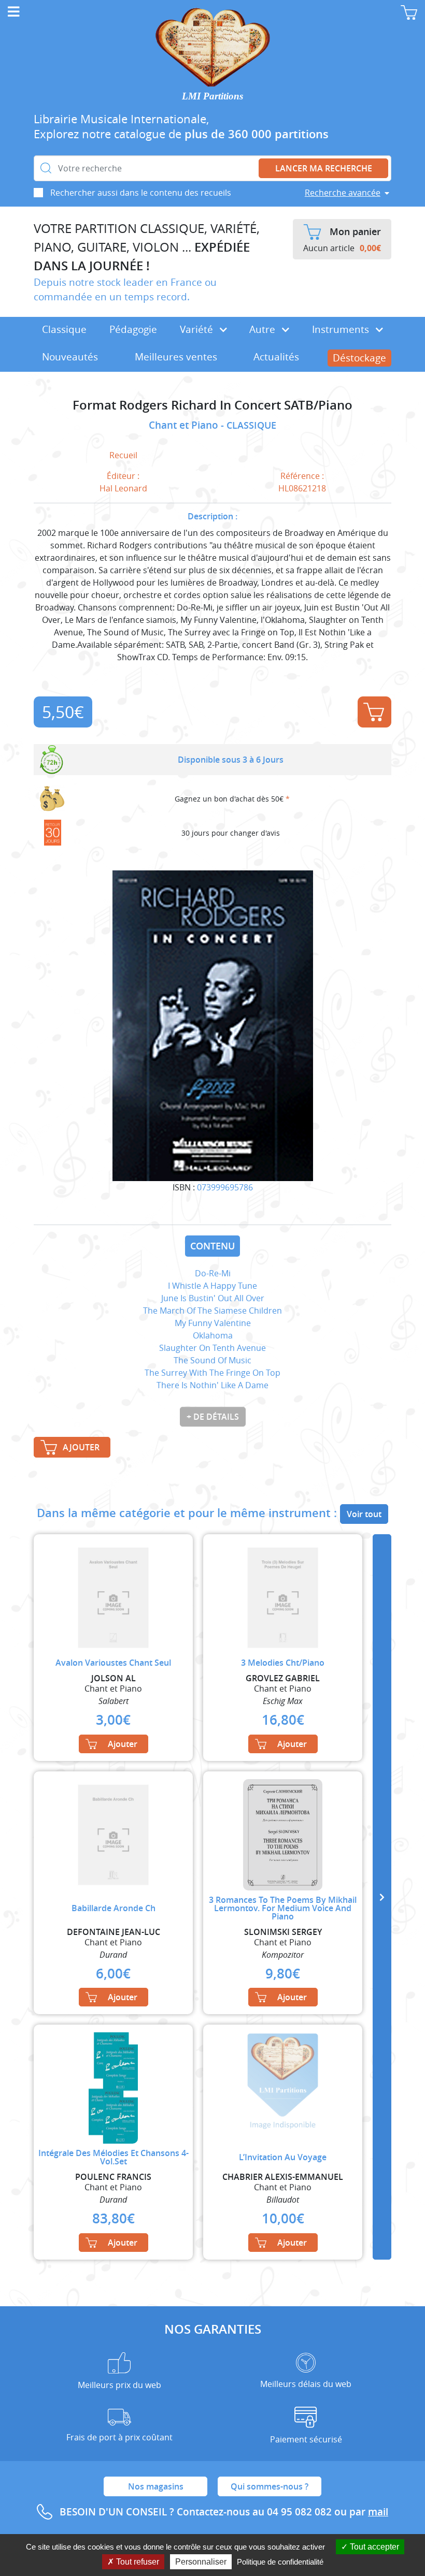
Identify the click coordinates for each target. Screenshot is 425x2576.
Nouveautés (70, 357)
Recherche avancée (343, 193)
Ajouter (374, 712)
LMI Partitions (212, 96)
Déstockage (359, 358)
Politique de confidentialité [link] (280, 2562)
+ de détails (213, 1417)
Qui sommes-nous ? (270, 2486)
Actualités (276, 357)
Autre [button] (264, 329)
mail (378, 2512)
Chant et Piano (185, 425)
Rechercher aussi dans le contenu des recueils (141, 193)
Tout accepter (373, 2547)
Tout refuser (137, 2562)
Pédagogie (133, 329)
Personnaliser (201, 2562)
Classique (64, 329)
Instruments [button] (342, 329)
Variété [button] (198, 329)
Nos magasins (156, 2486)
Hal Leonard (123, 488)
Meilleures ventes (176, 357)
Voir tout (364, 1514)
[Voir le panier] (409, 12)
